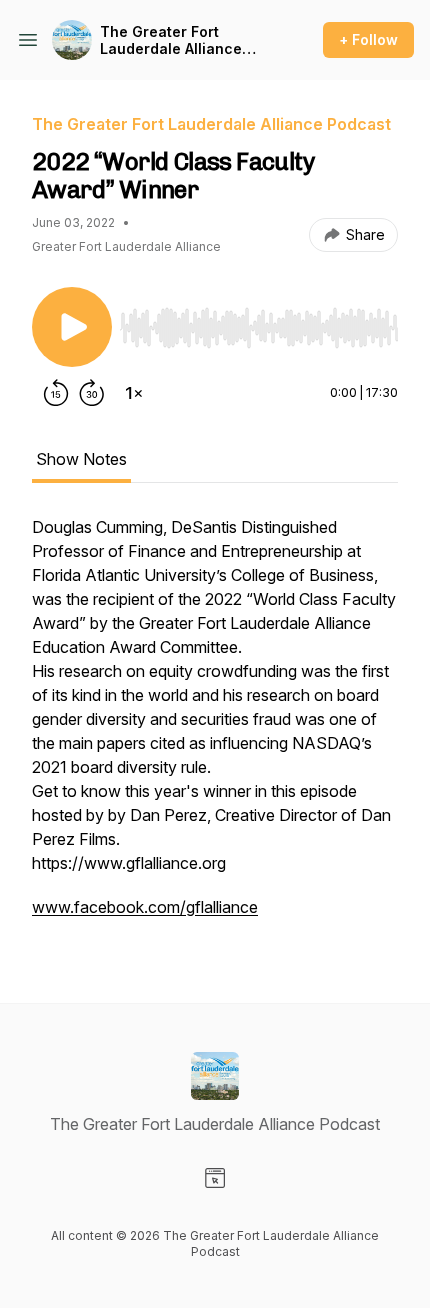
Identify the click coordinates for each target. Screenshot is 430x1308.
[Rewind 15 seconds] (56, 393)
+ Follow (368, 39)
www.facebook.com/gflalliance (145, 907)
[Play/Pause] (72, 327)
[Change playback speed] (134, 393)
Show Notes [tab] (81, 459)
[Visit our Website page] (215, 1178)
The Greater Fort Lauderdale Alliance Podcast (171, 40)
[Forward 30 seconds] (92, 393)
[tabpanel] (215, 727)
